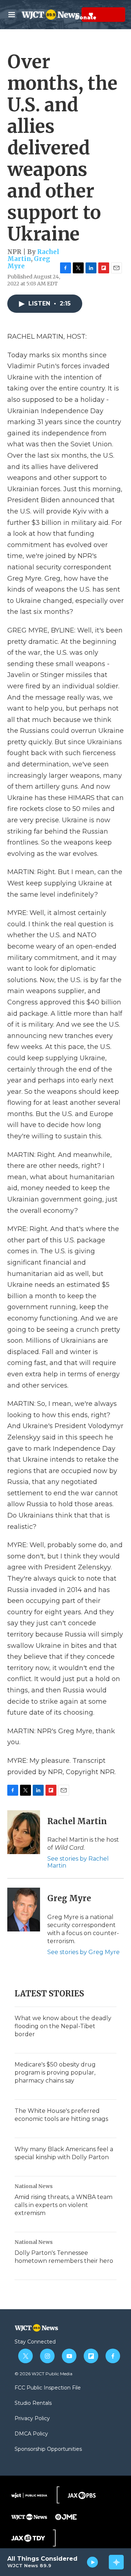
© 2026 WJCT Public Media (43, 2374)
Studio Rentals (33, 2403)
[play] (93, 2562)
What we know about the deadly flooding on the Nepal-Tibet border (63, 2026)
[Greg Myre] (24, 1910)
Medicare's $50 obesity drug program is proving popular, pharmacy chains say (55, 2073)
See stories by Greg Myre (84, 1952)
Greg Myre (69, 1898)
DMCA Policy (31, 2434)
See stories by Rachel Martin (78, 1862)
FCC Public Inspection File (48, 2388)
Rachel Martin (77, 1821)
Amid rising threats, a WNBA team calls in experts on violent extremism (63, 2205)
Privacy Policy (32, 2419)
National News (34, 2186)
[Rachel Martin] (24, 1832)
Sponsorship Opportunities (48, 2449)
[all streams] (116, 2562)
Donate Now (73, 15)
